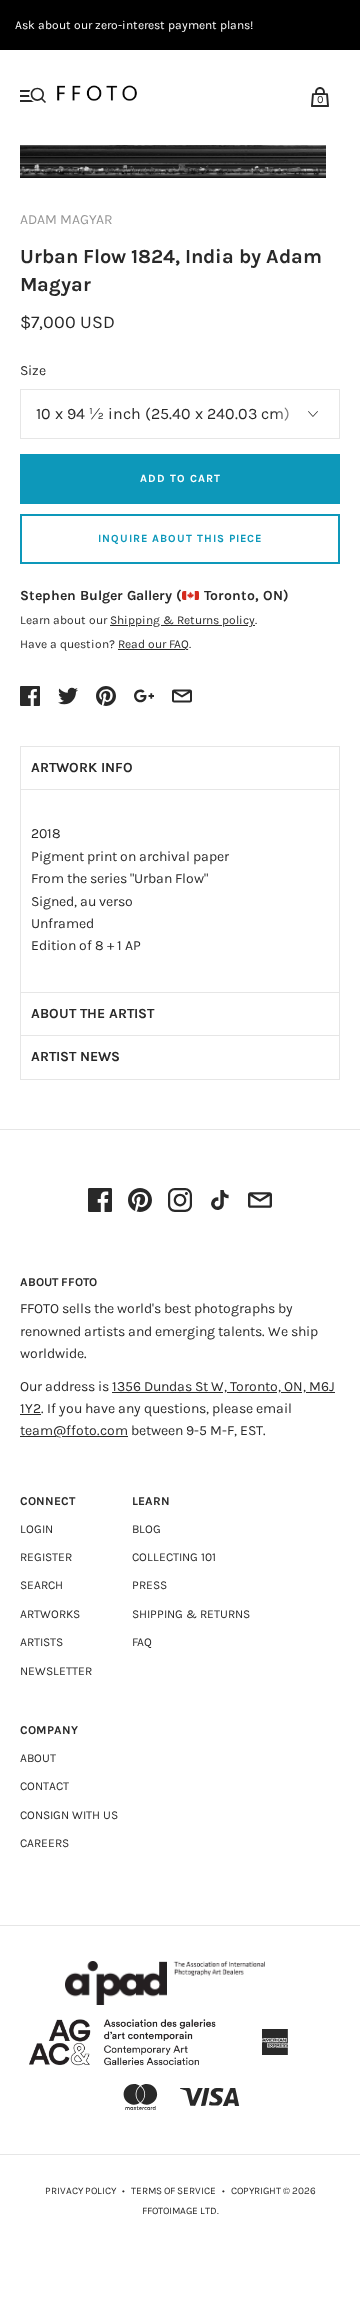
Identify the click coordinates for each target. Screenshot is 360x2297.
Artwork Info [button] (82, 767)
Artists (41, 1642)
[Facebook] (100, 1202)
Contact (44, 1786)
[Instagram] (180, 1202)
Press (149, 1585)
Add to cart (180, 478)
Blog (146, 1529)
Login (36, 1529)
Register (46, 1557)
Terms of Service (173, 2191)
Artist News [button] (75, 1056)
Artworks (50, 1614)
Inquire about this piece (180, 538)
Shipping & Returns (191, 1614)
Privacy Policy (80, 2191)
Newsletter (56, 1671)
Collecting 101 (174, 1557)
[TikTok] (220, 1202)
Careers (44, 1843)
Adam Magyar (66, 219)
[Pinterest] (140, 1202)
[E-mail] (260, 1202)
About (38, 1758)
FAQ (142, 1642)
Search (41, 1585)
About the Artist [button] (92, 1013)
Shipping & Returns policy (182, 620)
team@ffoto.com (74, 1430)
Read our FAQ (153, 644)
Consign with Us (69, 1815)
